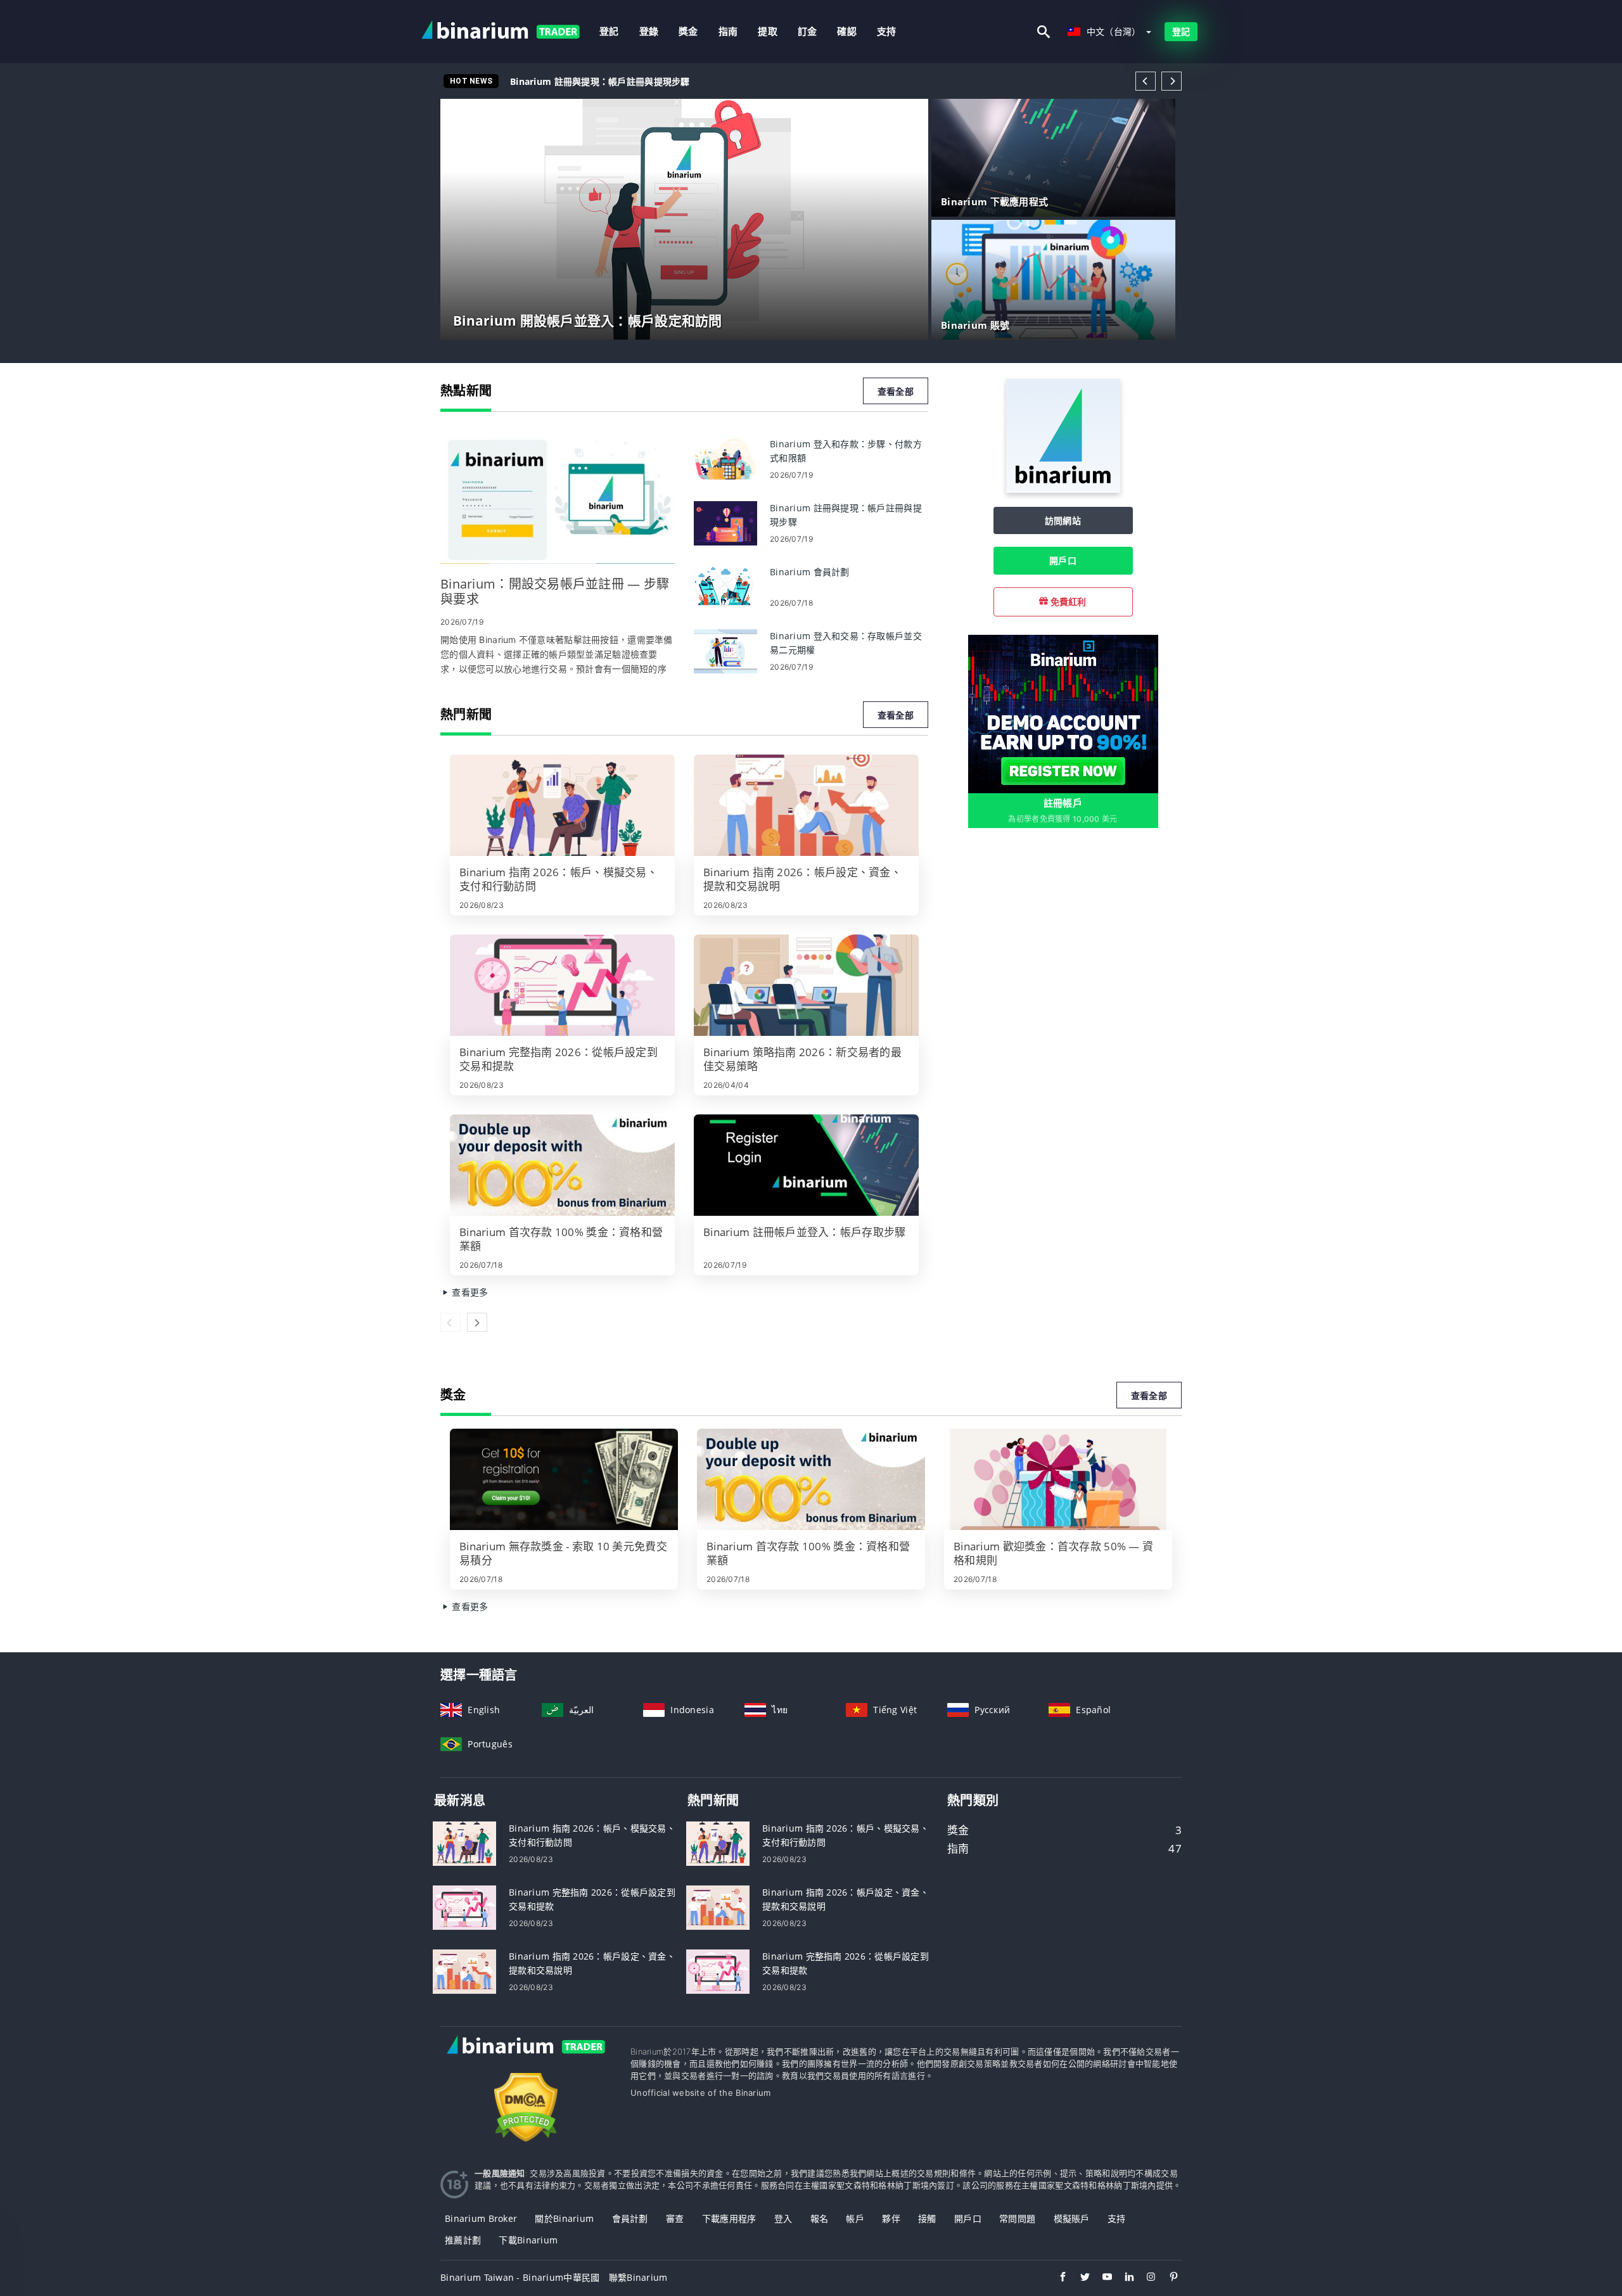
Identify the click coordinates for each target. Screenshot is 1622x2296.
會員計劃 (630, 2218)
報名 (820, 2218)
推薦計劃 (463, 2240)
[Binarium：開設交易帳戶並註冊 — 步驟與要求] (558, 501)
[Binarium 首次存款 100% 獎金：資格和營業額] (562, 1165)
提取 (768, 31)
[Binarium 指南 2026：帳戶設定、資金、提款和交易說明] (806, 805)
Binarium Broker (481, 2218)
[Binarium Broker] (526, 2058)
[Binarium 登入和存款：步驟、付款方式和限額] (725, 458)
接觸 (927, 2218)
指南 (728, 31)
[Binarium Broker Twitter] (1079, 2278)
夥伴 (891, 2218)
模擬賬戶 (1072, 2218)
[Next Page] (1172, 81)
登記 (609, 31)
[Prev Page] (1146, 81)
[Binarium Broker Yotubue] (1101, 2278)
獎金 (688, 31)
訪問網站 (1063, 520)
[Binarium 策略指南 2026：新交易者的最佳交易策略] (806, 985)
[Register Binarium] (1063, 713)
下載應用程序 (729, 2218)
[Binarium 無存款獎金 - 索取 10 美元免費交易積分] (564, 1479)
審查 (675, 2218)
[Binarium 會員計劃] (725, 586)
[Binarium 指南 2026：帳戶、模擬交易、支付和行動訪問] (562, 805)
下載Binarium (528, 2240)
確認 (847, 31)
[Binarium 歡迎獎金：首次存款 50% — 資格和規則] (1058, 1479)
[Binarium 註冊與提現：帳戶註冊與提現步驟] (725, 522)
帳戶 (855, 2218)
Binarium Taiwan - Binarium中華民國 (520, 2277)
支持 (887, 31)
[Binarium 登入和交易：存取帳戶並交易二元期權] (725, 650)
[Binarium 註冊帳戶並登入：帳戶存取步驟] (806, 1165)
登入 (783, 2218)
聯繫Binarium (638, 2277)
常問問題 (1017, 2218)
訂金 (808, 31)
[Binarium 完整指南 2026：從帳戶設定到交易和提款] (562, 985)
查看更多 (469, 1292)
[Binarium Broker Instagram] (1145, 2278)
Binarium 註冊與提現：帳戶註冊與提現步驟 (600, 81)
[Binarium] (1063, 489)
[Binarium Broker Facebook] (1057, 2278)
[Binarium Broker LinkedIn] (1123, 2278)
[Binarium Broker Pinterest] (1167, 2278)
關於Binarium (564, 2218)
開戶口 (1063, 560)
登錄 (649, 31)
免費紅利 (1067, 602)
